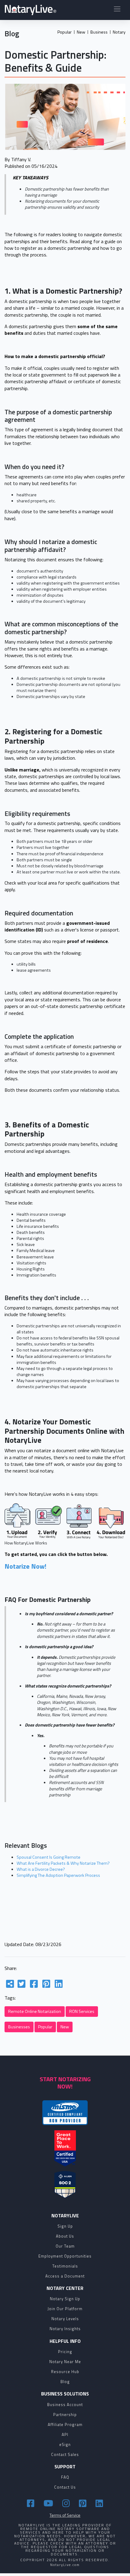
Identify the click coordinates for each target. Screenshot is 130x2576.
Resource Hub (65, 2372)
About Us (65, 2236)
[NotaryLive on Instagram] (67, 2503)
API (65, 2434)
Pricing (65, 2352)
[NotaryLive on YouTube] (49, 2503)
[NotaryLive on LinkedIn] (99, 2503)
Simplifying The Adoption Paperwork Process (58, 1875)
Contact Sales (65, 2454)
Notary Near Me (65, 2362)
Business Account (65, 2405)
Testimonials (65, 2266)
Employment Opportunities (65, 2256)
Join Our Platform (65, 2309)
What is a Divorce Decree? (41, 1869)
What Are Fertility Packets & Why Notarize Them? (63, 1863)
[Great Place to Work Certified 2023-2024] (65, 2148)
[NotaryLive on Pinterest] (84, 2503)
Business (99, 32)
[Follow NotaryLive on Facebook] (32, 2503)
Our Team (65, 2246)
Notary (119, 32)
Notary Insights (65, 2329)
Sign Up (65, 2226)
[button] (117, 10)
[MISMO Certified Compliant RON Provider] (65, 2113)
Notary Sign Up (65, 2299)
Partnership (65, 2415)
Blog (65, 2382)
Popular (65, 32)
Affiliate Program (65, 2424)
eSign (65, 2444)
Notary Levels (65, 2319)
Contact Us (65, 2487)
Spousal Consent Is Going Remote (49, 1857)
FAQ (65, 2477)
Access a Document (65, 2276)
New (81, 32)
